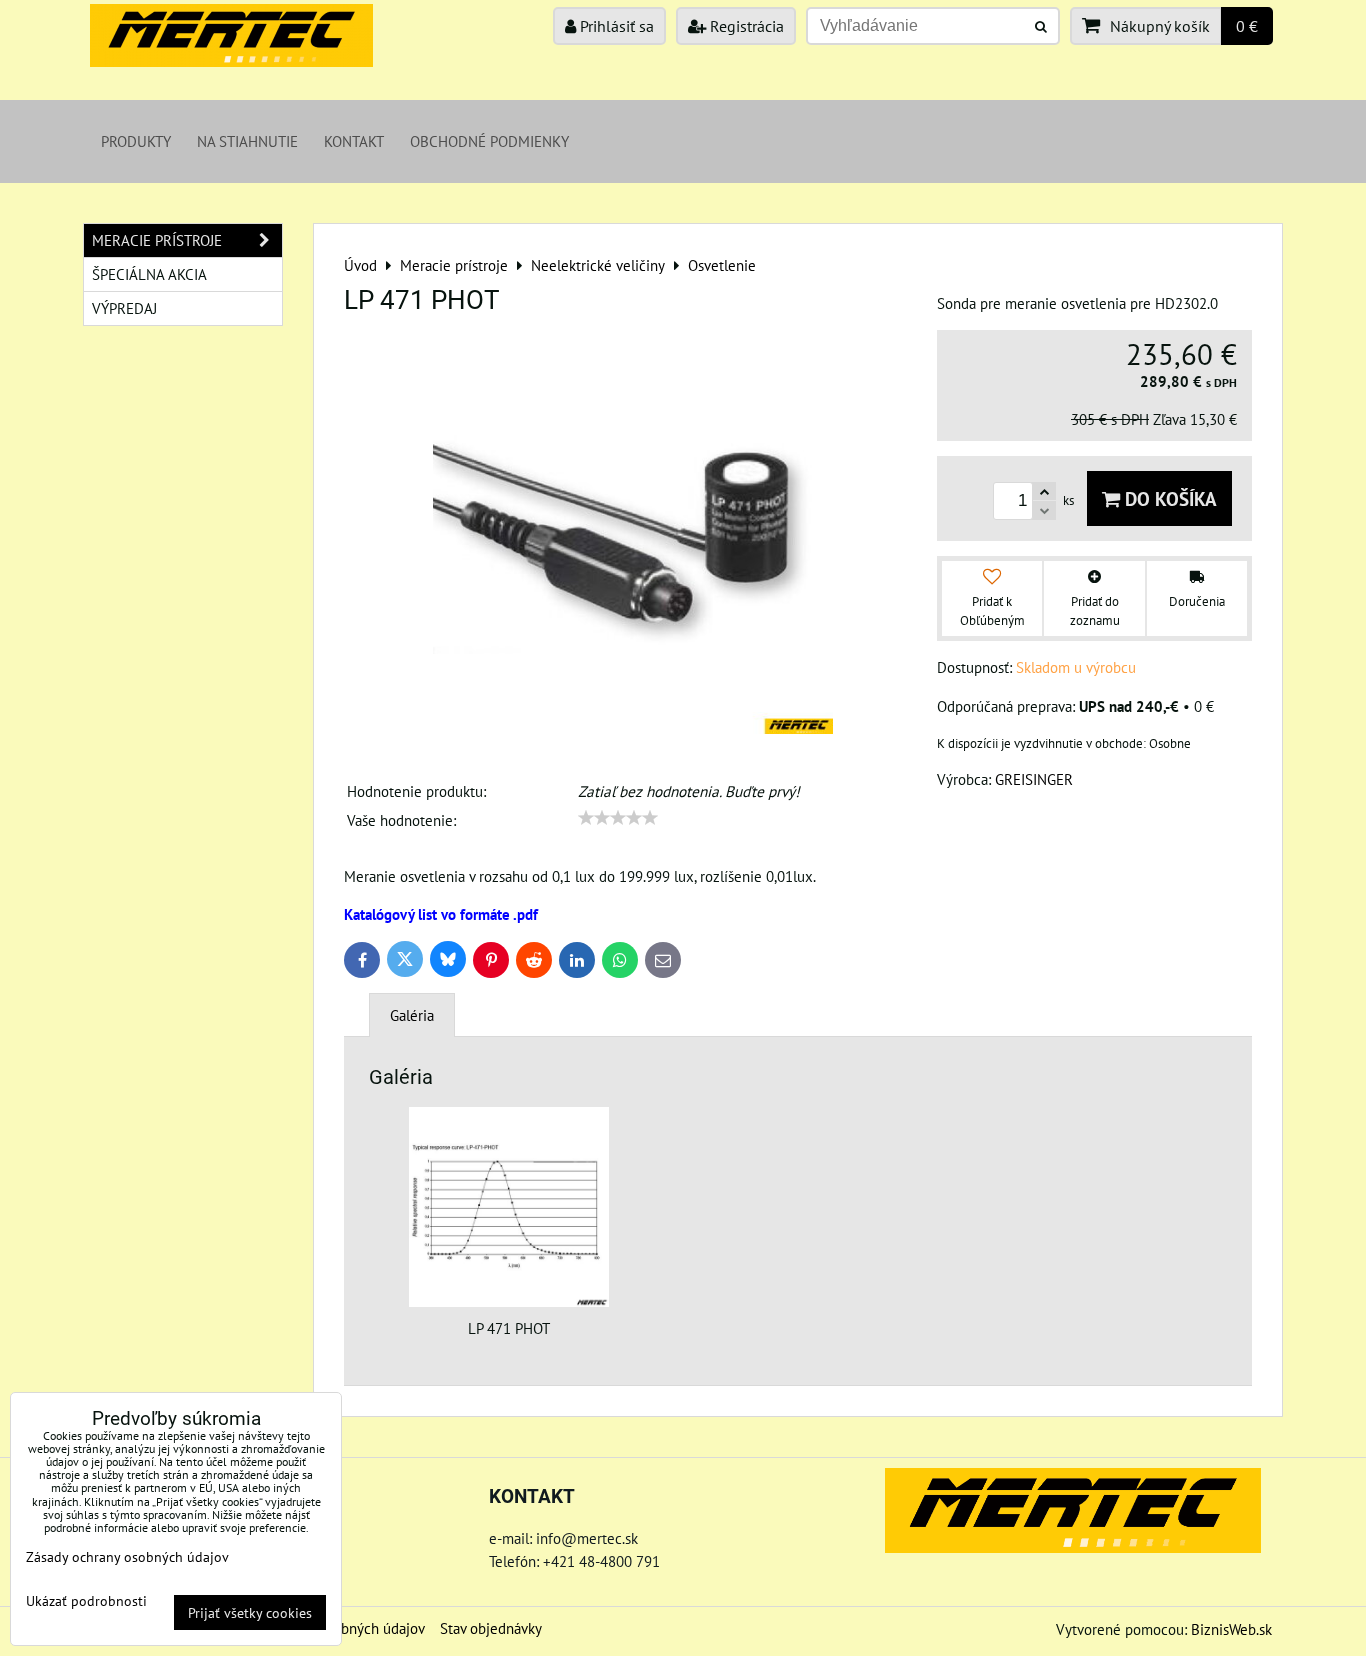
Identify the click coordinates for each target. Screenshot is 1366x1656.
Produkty (136, 141)
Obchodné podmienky (489, 141)
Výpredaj (124, 308)
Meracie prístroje (157, 240)
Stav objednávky (491, 1628)
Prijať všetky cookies (250, 1612)
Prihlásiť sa (615, 26)
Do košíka (1168, 498)
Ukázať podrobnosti (86, 1601)
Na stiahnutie (247, 141)
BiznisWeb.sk (1231, 1629)
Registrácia (745, 26)
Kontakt (354, 141)
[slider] (618, 818)
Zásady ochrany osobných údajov (127, 1556)
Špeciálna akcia (149, 274)
